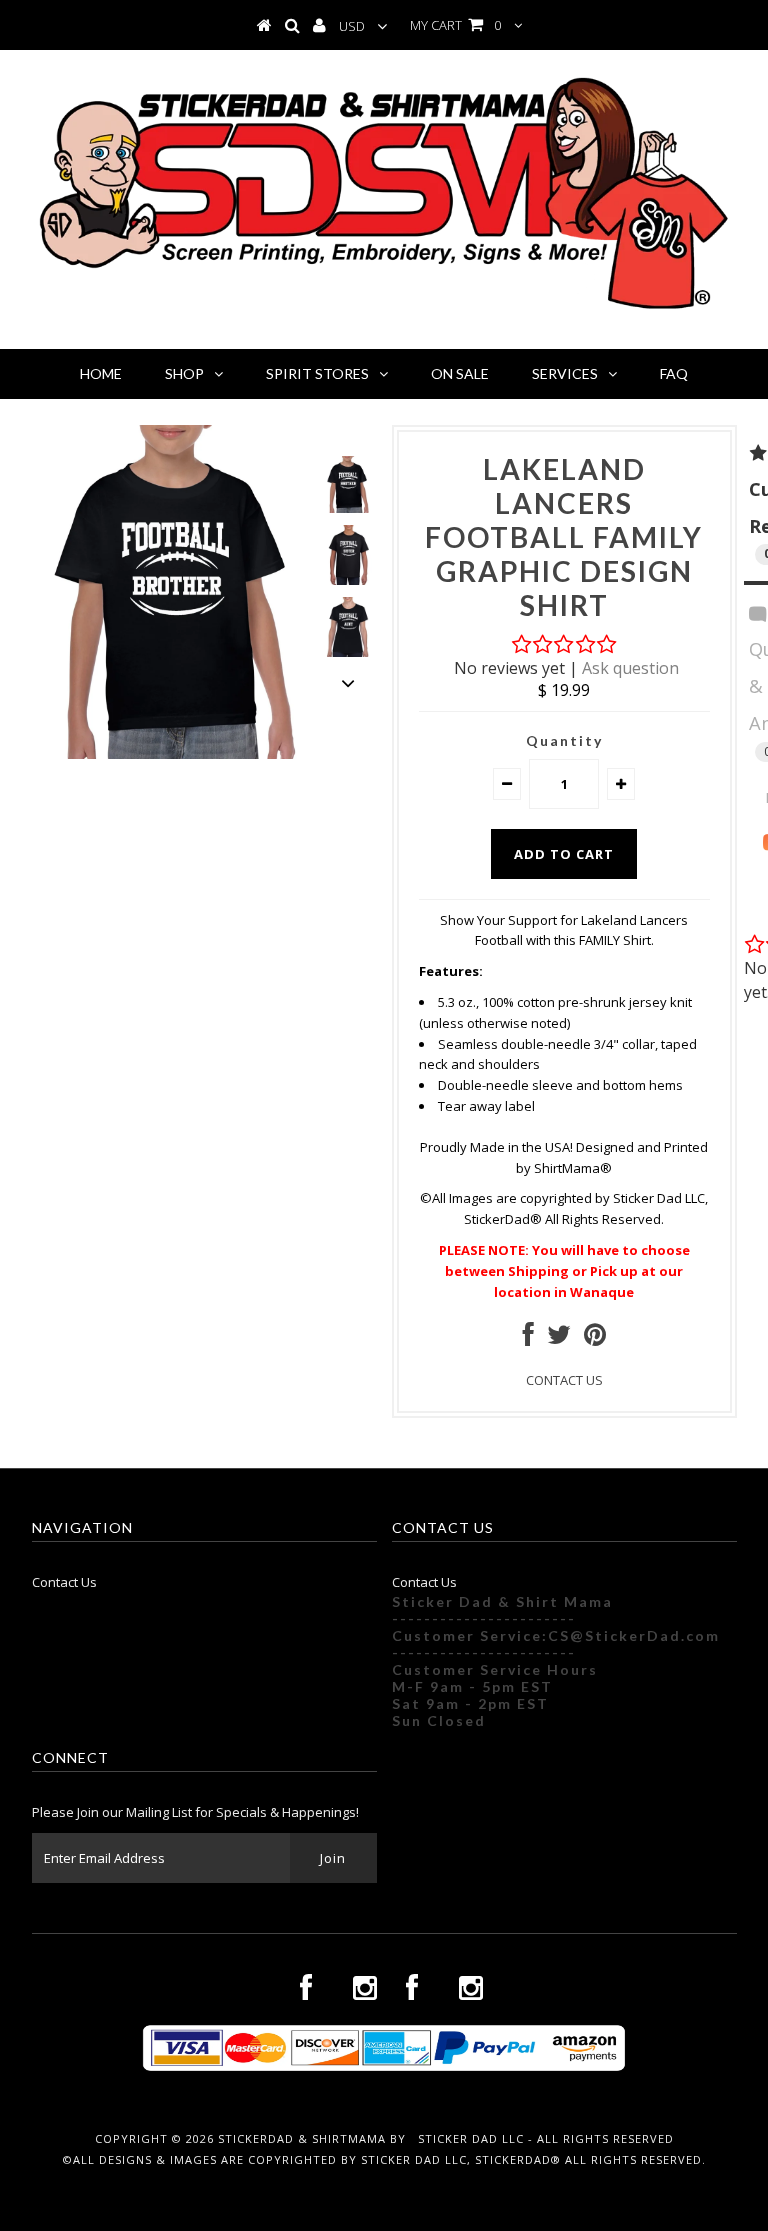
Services (565, 373)
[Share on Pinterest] (595, 1339)
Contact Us (64, 1582)
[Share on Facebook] (528, 1339)
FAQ (674, 373)
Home (101, 373)
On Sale (460, 373)
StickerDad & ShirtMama (302, 2138)
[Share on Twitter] (559, 1339)
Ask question (630, 668)
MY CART (455, 25)
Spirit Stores (317, 373)
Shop (184, 373)
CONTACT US (564, 1380)
